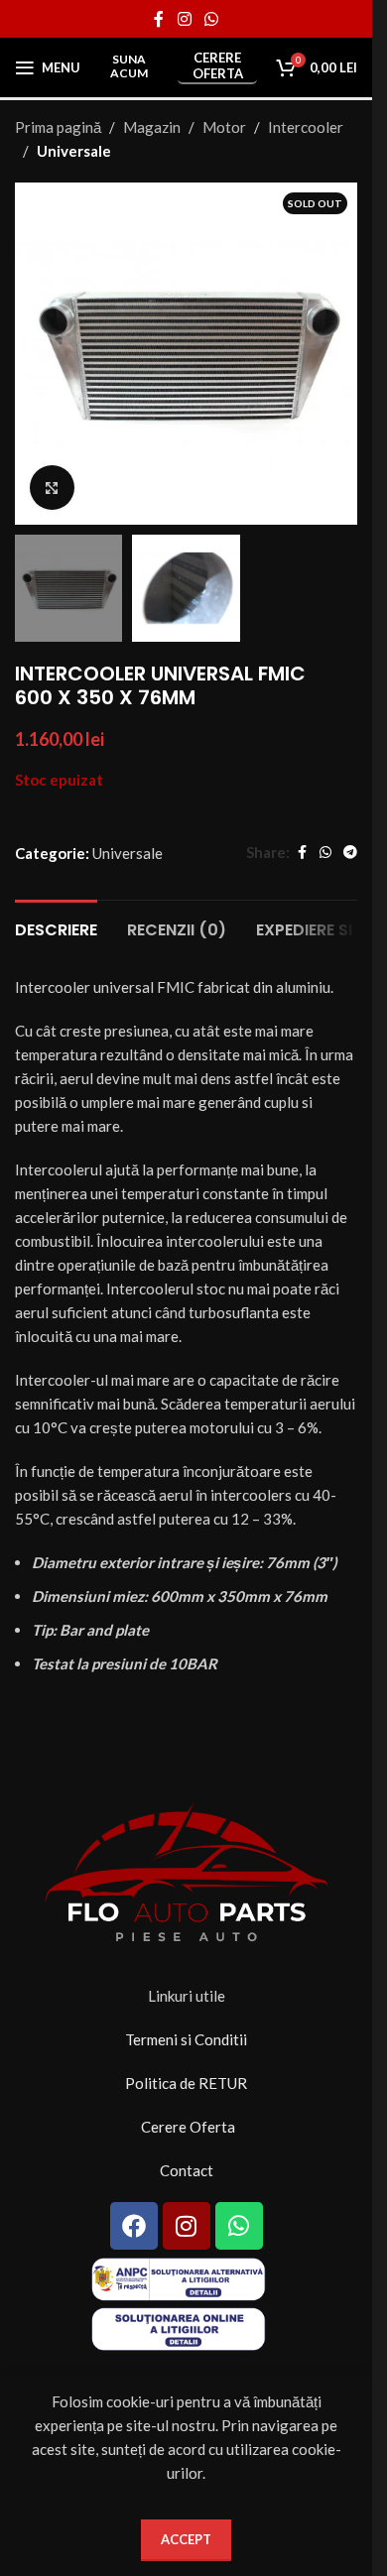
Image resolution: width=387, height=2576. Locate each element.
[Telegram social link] (350, 853)
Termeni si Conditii (186, 2039)
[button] (35, 354)
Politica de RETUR (186, 2083)
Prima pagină (58, 127)
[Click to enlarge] (52, 488)
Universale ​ (75, 151)
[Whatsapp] (239, 2226)
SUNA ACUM (129, 66)
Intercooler (306, 127)
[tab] (56, 927)
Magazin (152, 127)
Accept (186, 2539)
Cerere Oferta (218, 66)
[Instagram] (187, 2226)
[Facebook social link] (159, 19)
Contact (187, 2170)
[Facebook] (134, 2226)
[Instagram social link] (184, 19)
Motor (224, 127)
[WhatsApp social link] (212, 19)
